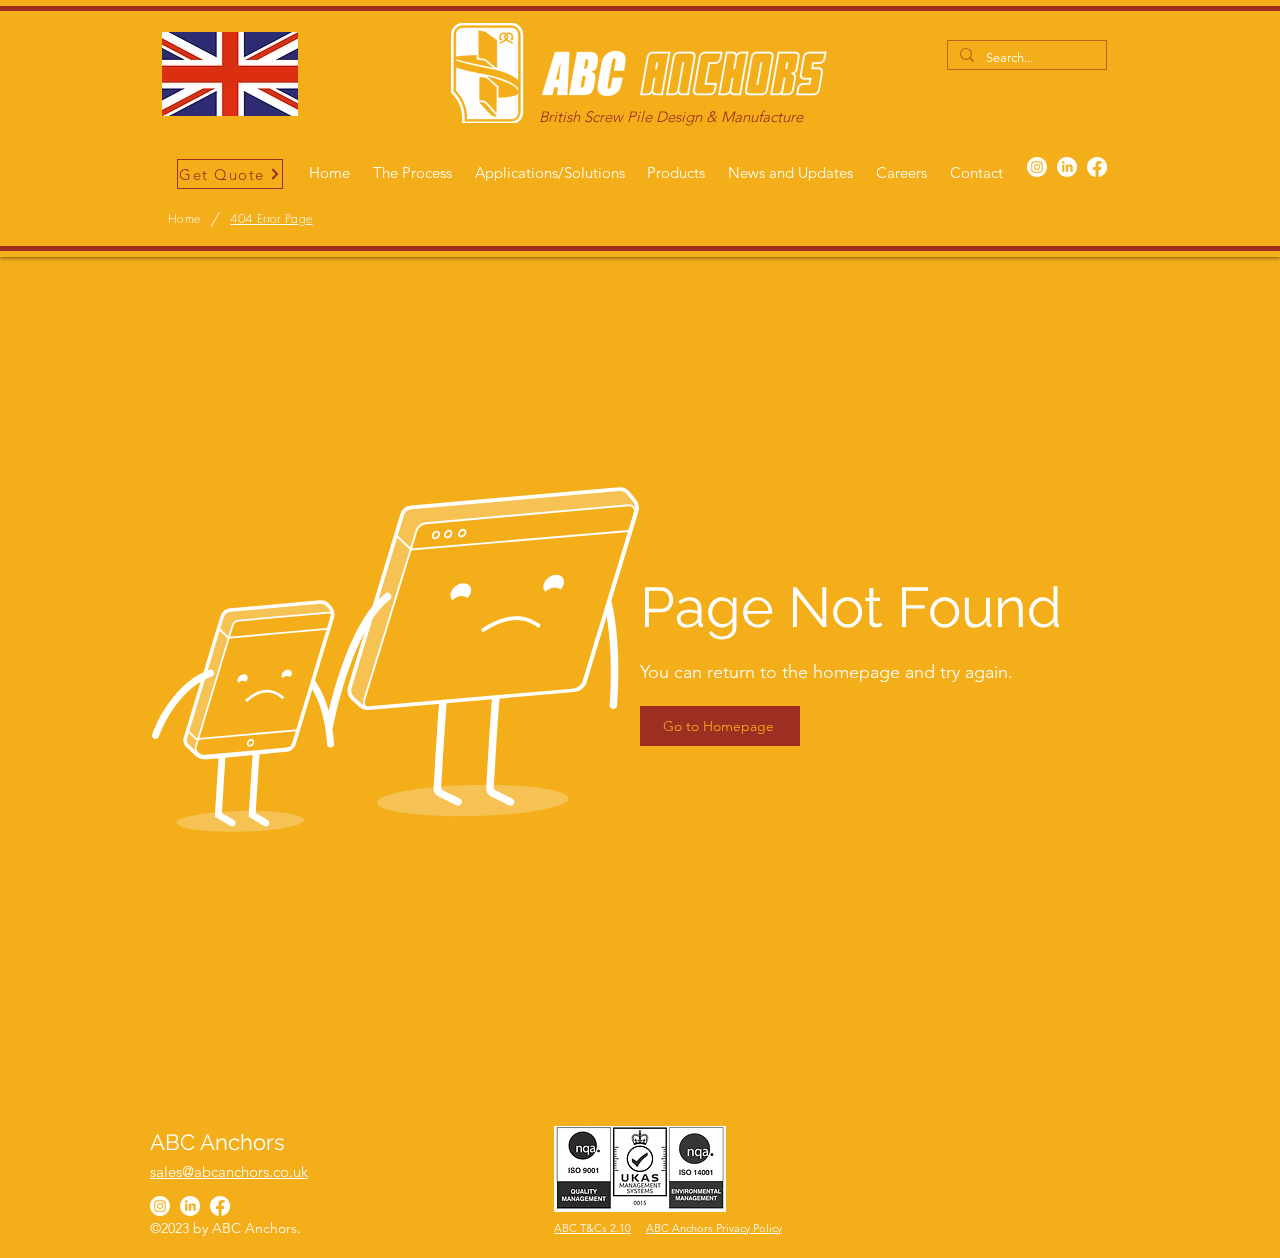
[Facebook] (1097, 167)
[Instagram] (1037, 167)
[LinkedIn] (1067, 167)
